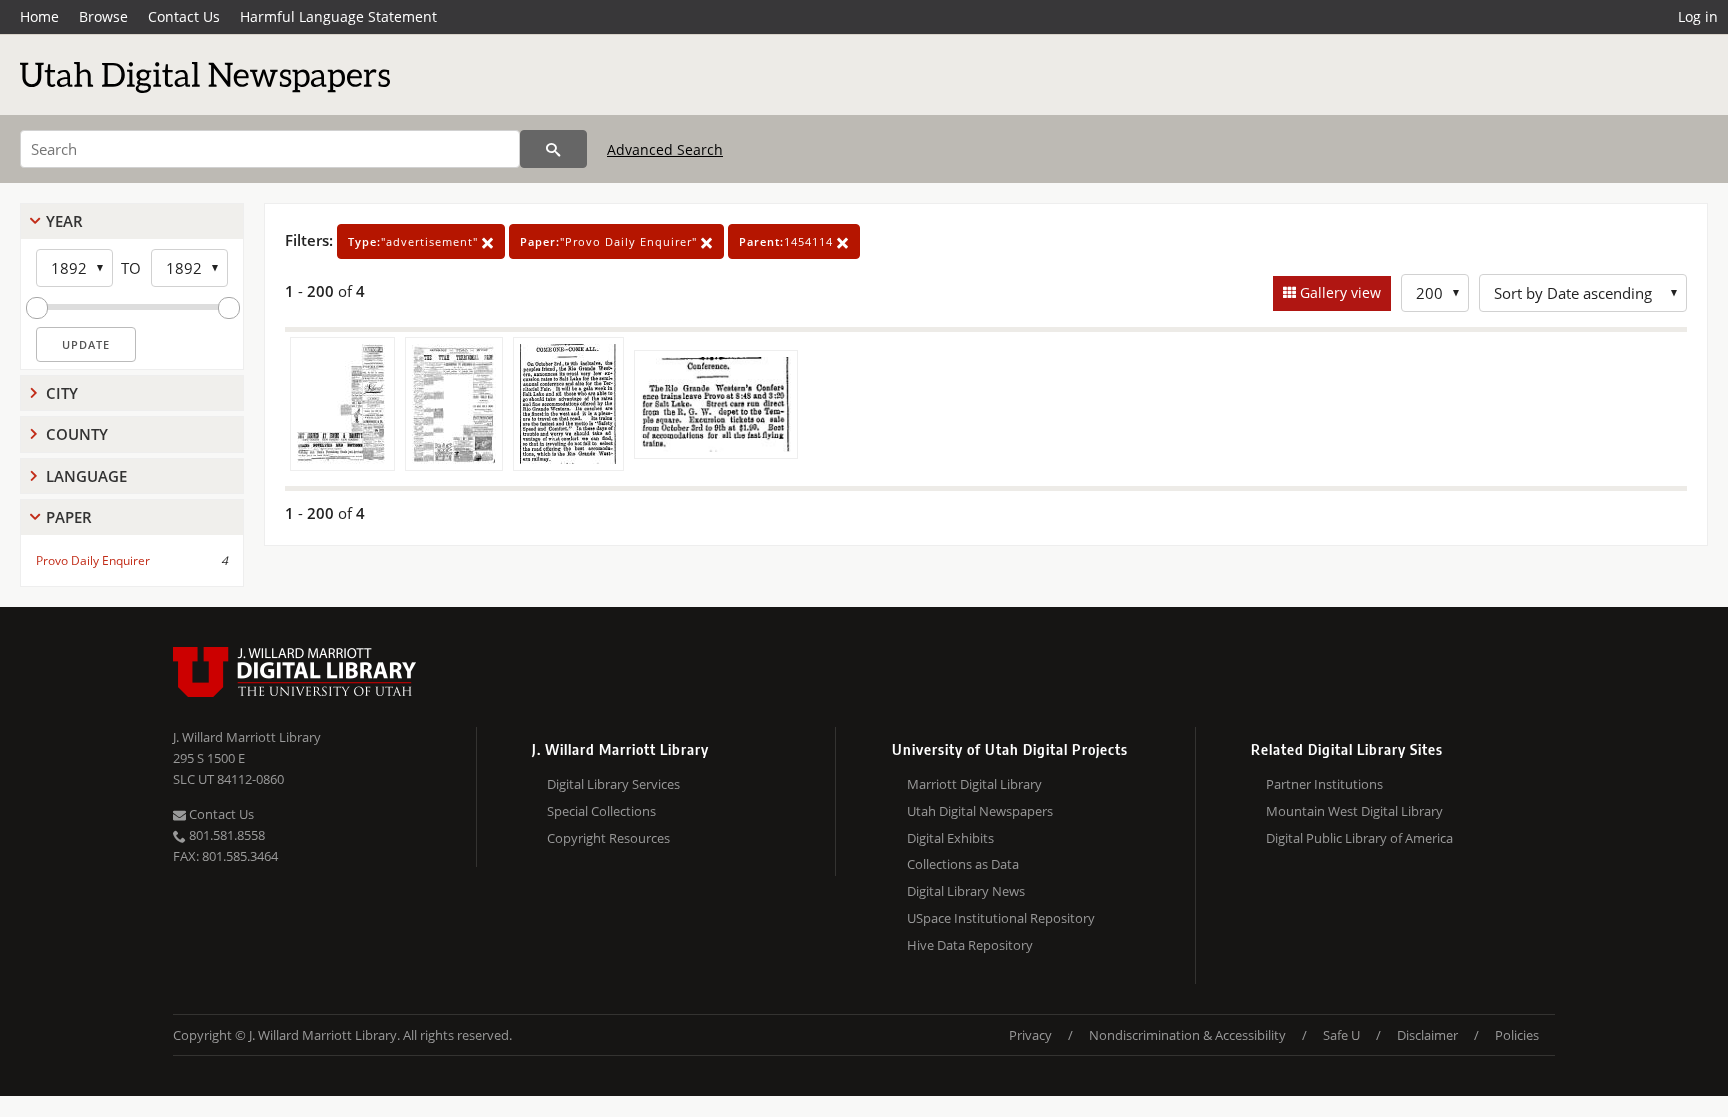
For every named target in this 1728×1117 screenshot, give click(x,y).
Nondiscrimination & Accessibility (1187, 1035)
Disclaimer (1427, 1035)
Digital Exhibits (950, 838)
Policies (1517, 1035)
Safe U (1341, 1035)
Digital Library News (966, 891)
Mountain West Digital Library (1354, 811)
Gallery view (1338, 292)
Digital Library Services (613, 784)
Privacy (1030, 1035)
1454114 (788, 241)
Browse (103, 16)
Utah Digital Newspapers (980, 811)
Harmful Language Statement (338, 16)
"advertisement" (415, 241)
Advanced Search (665, 149)
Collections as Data (963, 864)
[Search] (553, 149)
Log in (1698, 16)
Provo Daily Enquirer (93, 560)
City (62, 393)
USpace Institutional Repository (1001, 918)
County (77, 434)
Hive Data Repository (970, 945)
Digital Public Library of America (1359, 838)
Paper (69, 517)
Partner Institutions (1324, 784)
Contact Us (184, 16)
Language (86, 476)
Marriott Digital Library (974, 784)
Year (64, 221)
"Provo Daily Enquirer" (610, 241)
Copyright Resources (608, 838)
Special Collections (601, 811)
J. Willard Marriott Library (247, 737)
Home (39, 16)
